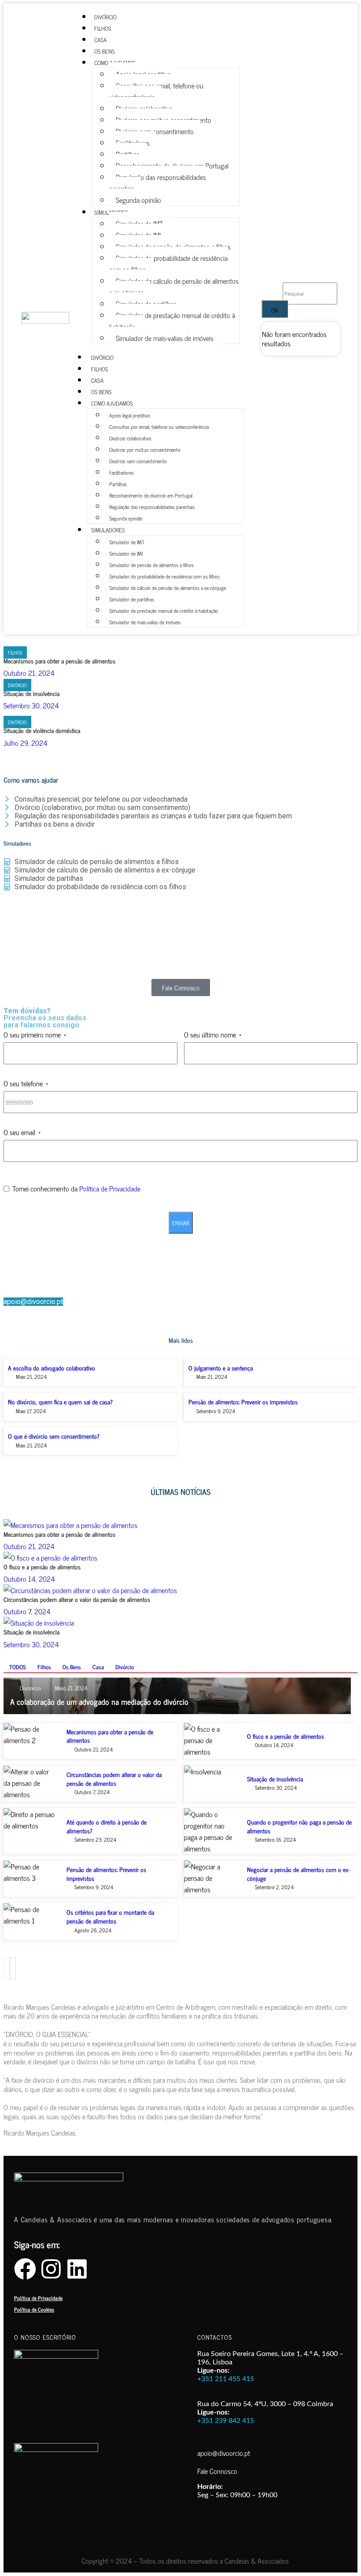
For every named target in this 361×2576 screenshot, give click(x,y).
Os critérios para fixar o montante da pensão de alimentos (110, 1916)
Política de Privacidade (110, 1188)
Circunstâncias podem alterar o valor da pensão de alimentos (77, 1599)
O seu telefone (23, 1083)
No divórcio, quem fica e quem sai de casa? (60, 1402)
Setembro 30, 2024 (31, 705)
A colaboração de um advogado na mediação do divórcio (99, 1701)
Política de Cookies (34, 2309)
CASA (97, 380)
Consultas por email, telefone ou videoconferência (156, 91)
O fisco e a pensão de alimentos (42, 1566)
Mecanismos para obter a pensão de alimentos (59, 661)
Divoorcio (30, 1688)
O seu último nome (210, 1034)
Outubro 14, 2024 (29, 1579)
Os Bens (72, 1667)
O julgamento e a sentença (221, 1368)
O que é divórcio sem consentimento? (54, 1436)
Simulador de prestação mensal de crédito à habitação (172, 321)
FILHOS (100, 369)
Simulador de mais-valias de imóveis (165, 338)
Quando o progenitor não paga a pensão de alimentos (299, 1826)
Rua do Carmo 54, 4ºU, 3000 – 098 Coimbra (265, 2404)
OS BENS (101, 392)
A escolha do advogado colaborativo (52, 1368)
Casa (98, 1667)
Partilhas (118, 484)
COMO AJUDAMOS (112, 403)
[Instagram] (51, 2269)
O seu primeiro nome (32, 1034)
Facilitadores (122, 473)
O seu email (19, 1132)
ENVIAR (181, 1223)
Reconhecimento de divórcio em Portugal (151, 495)
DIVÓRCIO (102, 357)
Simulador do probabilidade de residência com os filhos (168, 264)
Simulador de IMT (127, 542)
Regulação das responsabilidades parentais (158, 183)
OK (275, 310)
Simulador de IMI (126, 553)
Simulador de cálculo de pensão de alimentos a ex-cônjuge (174, 286)
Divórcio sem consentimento (138, 461)
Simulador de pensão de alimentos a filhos (151, 565)
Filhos (15, 652)
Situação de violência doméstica (42, 730)
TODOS (18, 1667)
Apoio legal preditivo (130, 415)
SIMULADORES (108, 530)
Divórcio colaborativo (130, 438)
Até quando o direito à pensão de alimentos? (107, 1826)
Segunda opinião (138, 200)
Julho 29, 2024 (26, 743)
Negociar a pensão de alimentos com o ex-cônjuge (298, 1874)
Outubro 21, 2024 (29, 673)
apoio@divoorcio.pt (33, 1302)
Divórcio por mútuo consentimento (145, 450)
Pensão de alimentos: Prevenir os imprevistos (243, 1402)
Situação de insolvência (31, 693)
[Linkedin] (77, 2269)
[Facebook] (25, 2269)
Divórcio (17, 685)
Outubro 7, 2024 (27, 1611)
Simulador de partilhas (132, 599)
